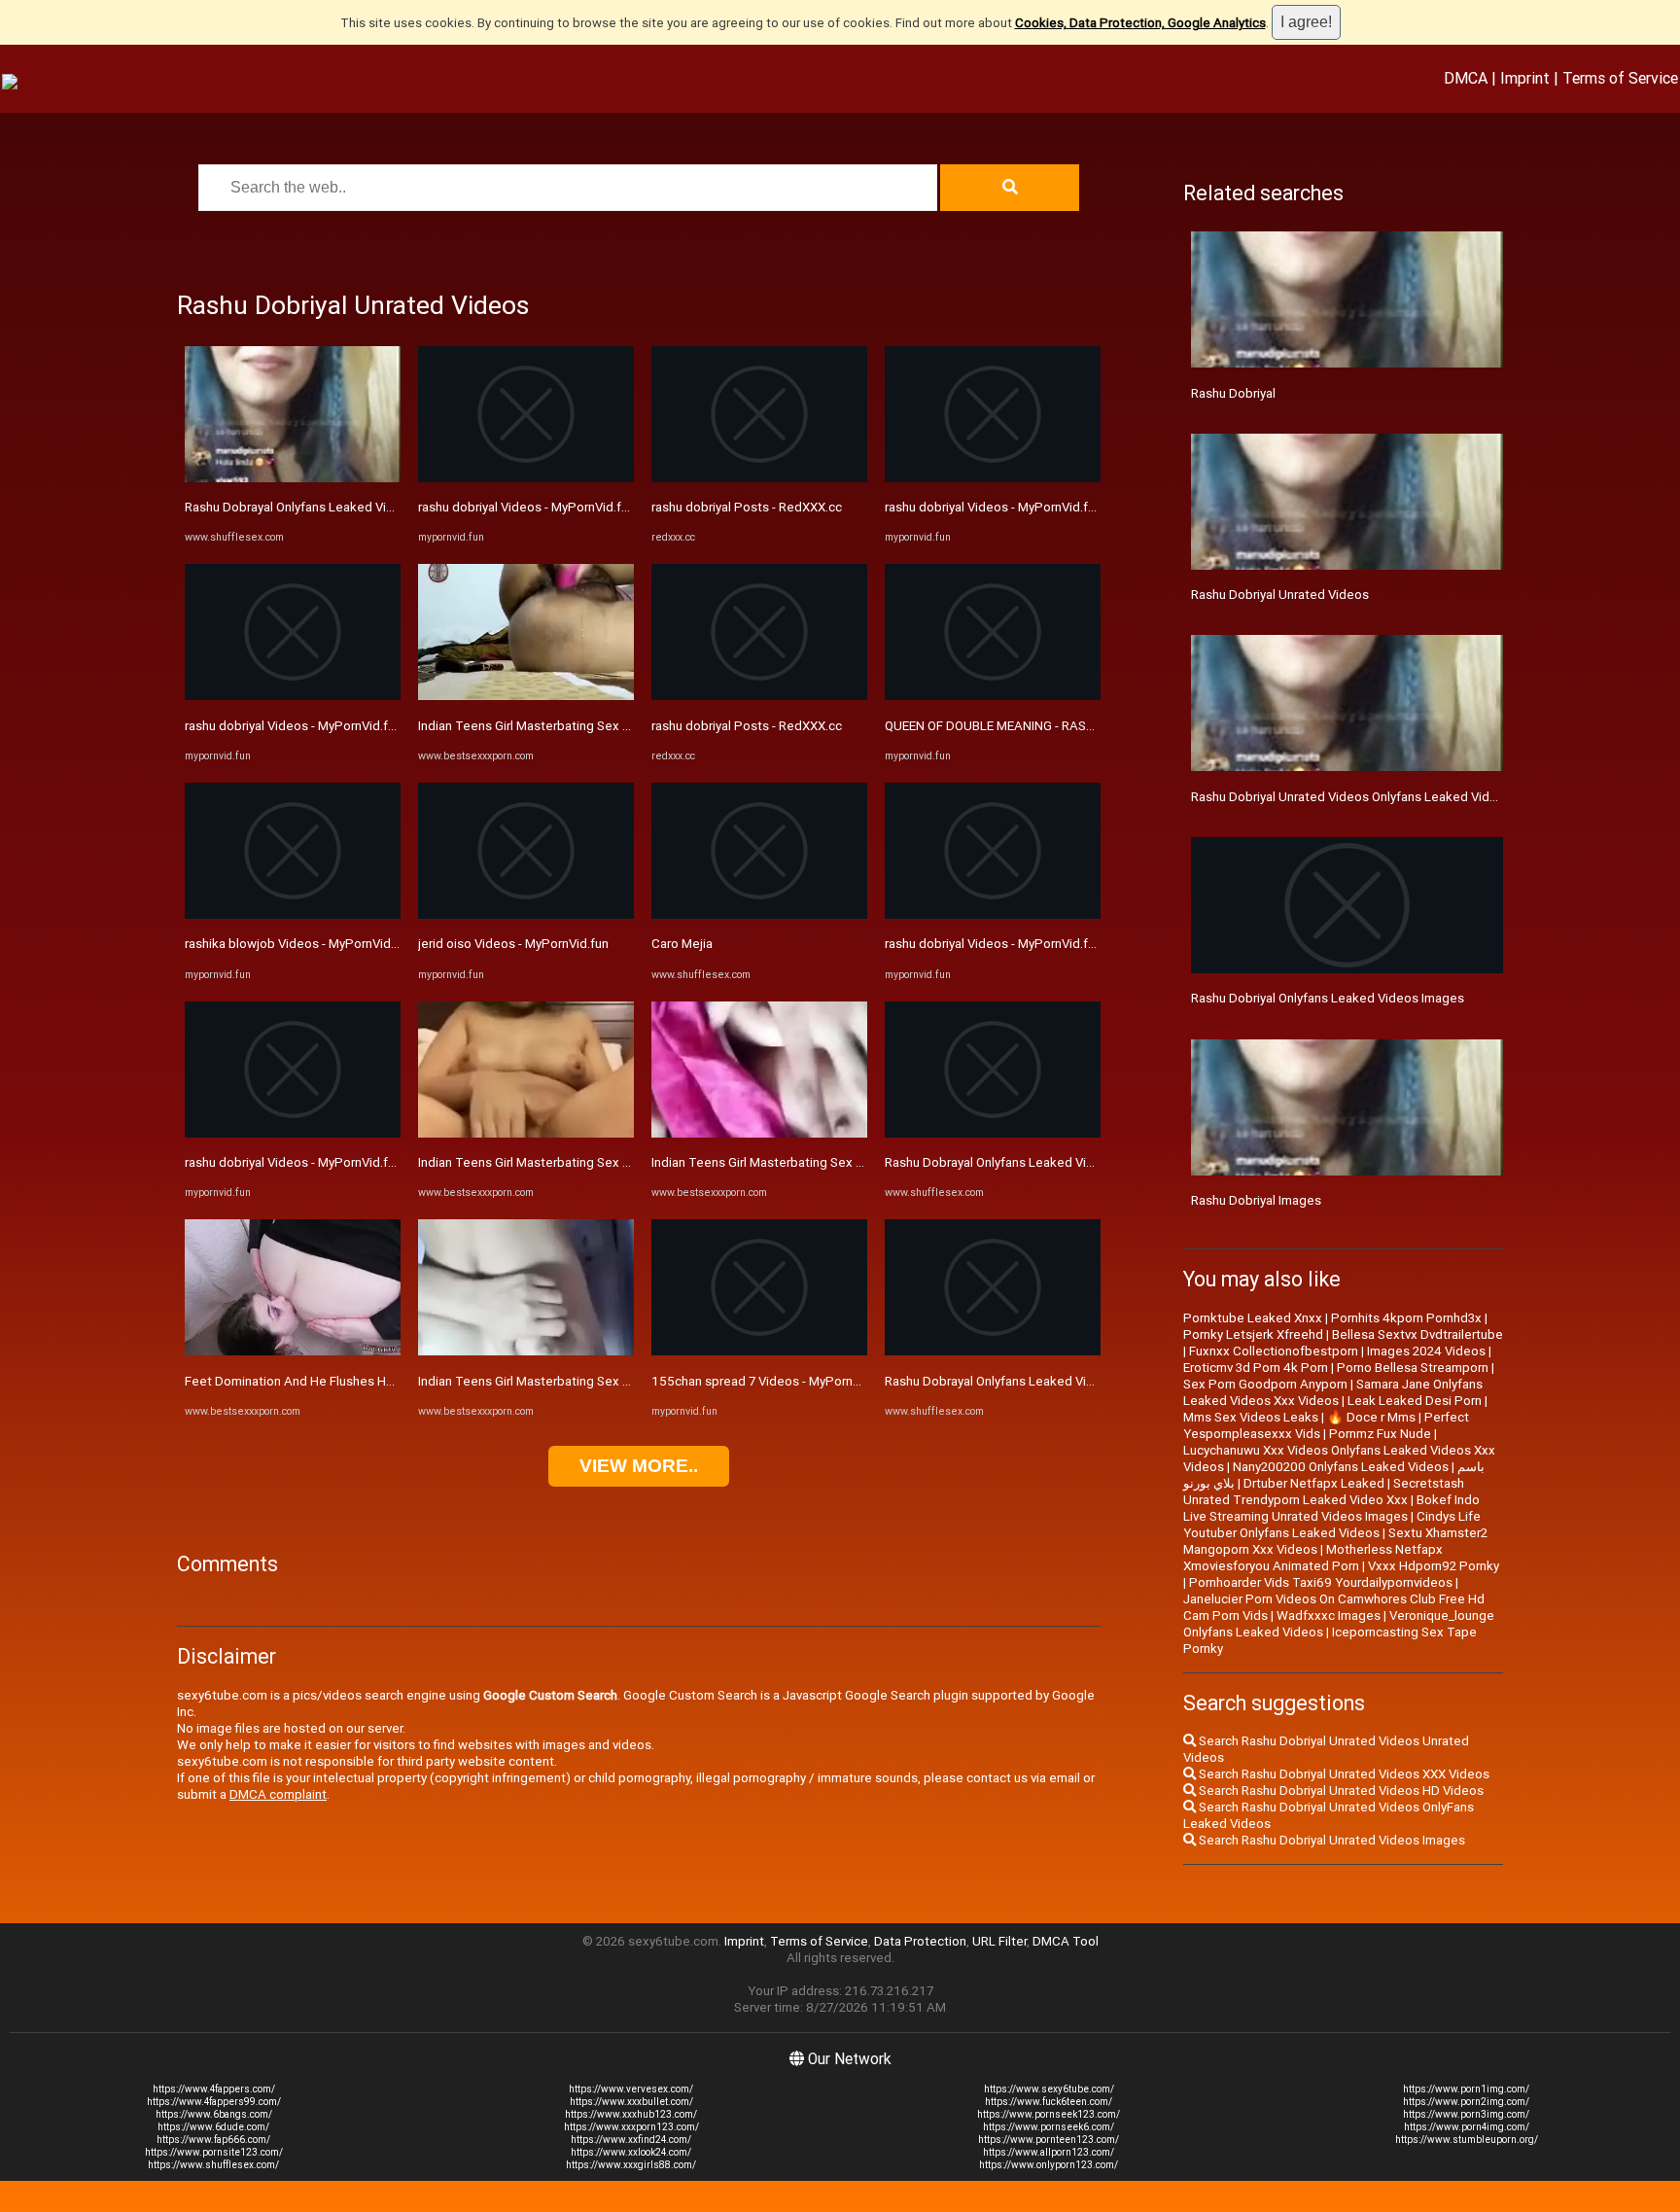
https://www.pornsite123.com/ (214, 2152)
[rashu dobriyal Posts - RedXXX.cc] (759, 478)
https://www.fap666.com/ (213, 2140)
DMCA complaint (278, 1794)
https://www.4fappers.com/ (214, 2089)
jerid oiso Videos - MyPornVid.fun (513, 944)
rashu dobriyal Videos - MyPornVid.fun (293, 726)
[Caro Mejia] (759, 914)
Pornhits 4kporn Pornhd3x (1406, 1318)
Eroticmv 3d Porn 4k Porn (1256, 1368)
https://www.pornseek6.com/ (1049, 2127)
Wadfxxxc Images (1329, 1615)
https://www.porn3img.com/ (1466, 2114)
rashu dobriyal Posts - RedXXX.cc (747, 507)
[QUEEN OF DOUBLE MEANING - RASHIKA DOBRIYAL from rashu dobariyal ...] (993, 696)
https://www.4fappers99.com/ (214, 2102)
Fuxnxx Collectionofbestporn (1274, 1351)
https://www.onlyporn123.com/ (1049, 2165)
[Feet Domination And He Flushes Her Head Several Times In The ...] (293, 1351)
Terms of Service (1620, 78)
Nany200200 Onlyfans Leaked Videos (1341, 1467)
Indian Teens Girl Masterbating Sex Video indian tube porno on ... (604, 726)
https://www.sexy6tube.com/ (1049, 2089)
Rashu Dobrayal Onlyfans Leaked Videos (300, 507)
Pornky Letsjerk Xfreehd (1253, 1334)
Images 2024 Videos (1426, 1351)
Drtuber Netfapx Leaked (1314, 1483)
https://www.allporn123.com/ (1049, 2152)
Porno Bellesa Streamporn (1413, 1368)
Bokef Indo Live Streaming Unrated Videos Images (1331, 1508)
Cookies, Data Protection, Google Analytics (1140, 23)
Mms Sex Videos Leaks (1251, 1417)
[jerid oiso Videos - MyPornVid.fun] (526, 914)
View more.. (639, 1466)
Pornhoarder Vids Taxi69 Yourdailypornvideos (1321, 1582)
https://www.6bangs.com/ (214, 2114)
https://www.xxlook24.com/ (631, 2152)
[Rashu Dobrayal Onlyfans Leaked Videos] (293, 478)
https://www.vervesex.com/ (631, 2089)
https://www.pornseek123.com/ (1049, 2114)
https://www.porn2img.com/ (1466, 2102)
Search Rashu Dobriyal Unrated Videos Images (1330, 1840)
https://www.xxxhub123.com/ (631, 2114)
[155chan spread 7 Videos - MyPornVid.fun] (759, 1351)
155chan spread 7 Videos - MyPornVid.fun (772, 1381)
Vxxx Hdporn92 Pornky (1434, 1566)
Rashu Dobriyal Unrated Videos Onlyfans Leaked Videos (1351, 797)
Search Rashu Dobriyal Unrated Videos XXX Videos (1343, 1774)
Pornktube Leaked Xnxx (1253, 1318)
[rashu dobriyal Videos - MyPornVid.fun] (293, 696)
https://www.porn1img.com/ (1466, 2089)
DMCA (1466, 78)
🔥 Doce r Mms (1371, 1417)
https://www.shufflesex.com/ (213, 2165)
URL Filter (999, 1941)
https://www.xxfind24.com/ (631, 2140)
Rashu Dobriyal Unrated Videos (1280, 595)
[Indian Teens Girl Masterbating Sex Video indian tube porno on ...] (526, 696)
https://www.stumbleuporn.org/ (1467, 2140)
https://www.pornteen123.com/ (1049, 2140)
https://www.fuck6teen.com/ (1049, 2102)
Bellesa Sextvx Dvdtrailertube (1417, 1334)
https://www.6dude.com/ (213, 2127)
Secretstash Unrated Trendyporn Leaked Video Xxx (1324, 1492)
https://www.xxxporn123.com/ (631, 2127)
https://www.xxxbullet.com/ (631, 2102)
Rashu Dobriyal (1233, 393)
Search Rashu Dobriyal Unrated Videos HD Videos (1340, 1791)
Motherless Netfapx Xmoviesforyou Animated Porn (1313, 1558)
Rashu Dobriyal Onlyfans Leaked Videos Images (1328, 998)
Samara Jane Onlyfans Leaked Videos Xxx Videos (1333, 1392)
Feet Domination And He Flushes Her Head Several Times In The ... (376, 1381)
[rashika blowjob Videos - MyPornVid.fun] (293, 914)
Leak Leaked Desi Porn (1415, 1401)
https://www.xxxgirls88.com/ (631, 2165)
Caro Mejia (682, 944)
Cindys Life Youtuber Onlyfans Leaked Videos (1332, 1525)
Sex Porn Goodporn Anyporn (1265, 1384)
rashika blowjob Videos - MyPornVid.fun (298, 944)
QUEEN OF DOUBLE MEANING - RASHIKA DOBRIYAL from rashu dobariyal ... (1096, 726)
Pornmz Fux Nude (1380, 1434)
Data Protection (920, 1941)
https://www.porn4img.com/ (1467, 2127)
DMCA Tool (1066, 1941)
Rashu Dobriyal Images (1256, 1200)
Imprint (1525, 78)
